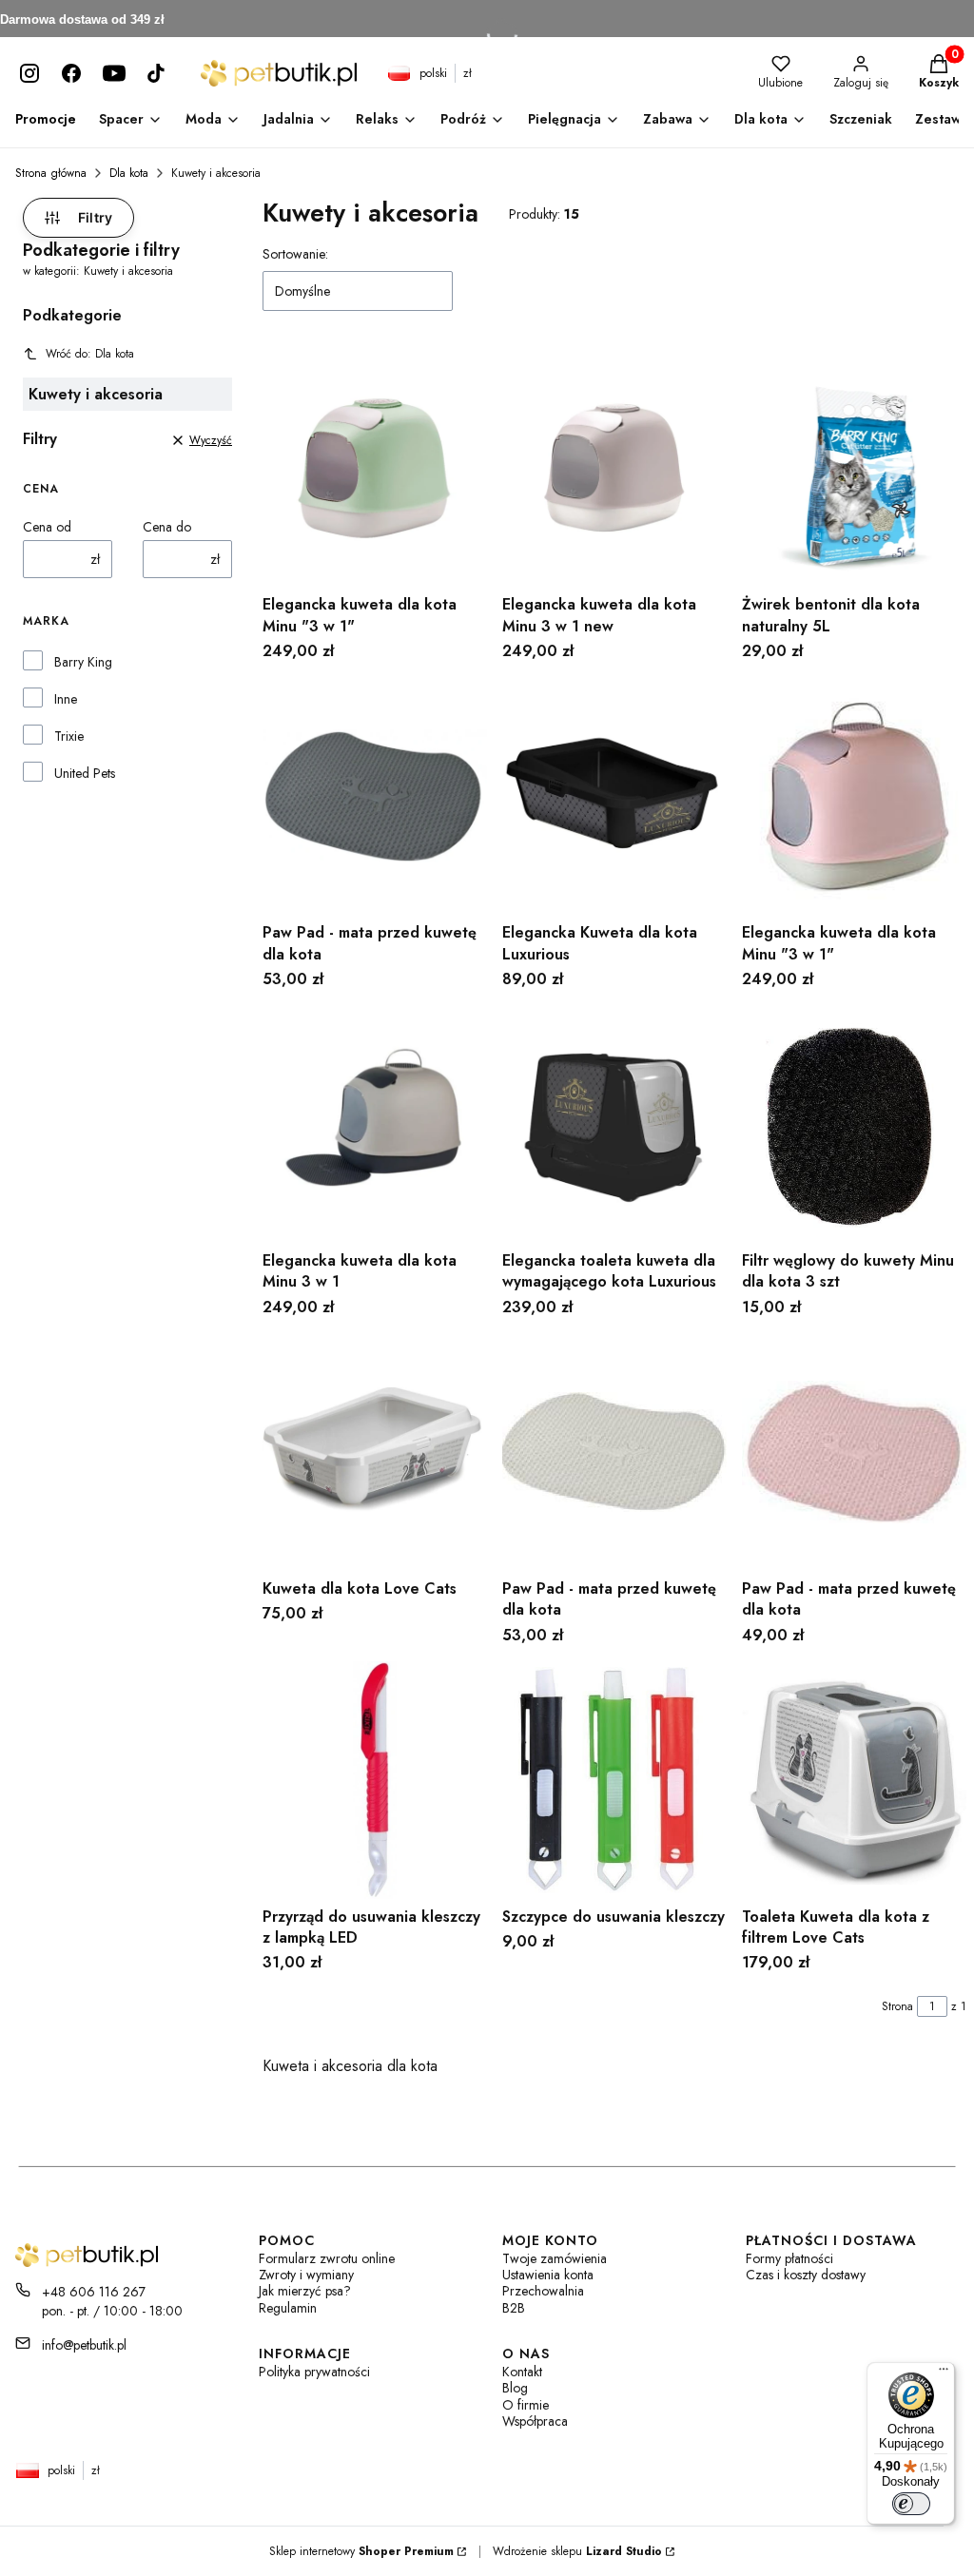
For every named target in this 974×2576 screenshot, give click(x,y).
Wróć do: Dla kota (90, 354)
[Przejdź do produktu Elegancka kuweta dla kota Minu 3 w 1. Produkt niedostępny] (375, 1124)
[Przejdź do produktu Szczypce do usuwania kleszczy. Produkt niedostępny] (614, 1780)
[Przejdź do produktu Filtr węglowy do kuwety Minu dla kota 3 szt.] (854, 1124)
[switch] (911, 2504)
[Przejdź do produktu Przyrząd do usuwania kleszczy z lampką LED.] (375, 1780)
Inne (66, 699)
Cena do (167, 527)
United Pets (85, 773)
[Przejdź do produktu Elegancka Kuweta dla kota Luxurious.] (614, 796)
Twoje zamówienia (555, 2259)
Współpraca (535, 2421)
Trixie (69, 736)
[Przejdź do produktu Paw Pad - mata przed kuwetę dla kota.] (375, 796)
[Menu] (944, 2373)
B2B (514, 2308)
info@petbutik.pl (84, 2345)
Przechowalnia (543, 2291)
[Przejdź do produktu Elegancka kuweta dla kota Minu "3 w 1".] (375, 468)
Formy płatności (789, 2259)
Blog (515, 2388)
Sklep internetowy (361, 2551)
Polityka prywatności (314, 2372)
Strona (897, 2006)
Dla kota (129, 173)
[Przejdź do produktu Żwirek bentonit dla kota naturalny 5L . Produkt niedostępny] (854, 468)
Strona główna (51, 173)
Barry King (83, 662)
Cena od (47, 527)
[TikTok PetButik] (156, 73)
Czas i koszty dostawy (806, 2275)
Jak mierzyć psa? (305, 2291)
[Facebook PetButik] (71, 73)
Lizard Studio (624, 2551)
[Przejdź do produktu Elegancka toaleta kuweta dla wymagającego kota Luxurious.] (614, 1124)
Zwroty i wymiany (306, 2275)
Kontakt (522, 2372)
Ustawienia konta (548, 2275)
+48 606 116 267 (94, 2292)
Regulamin (288, 2308)
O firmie (526, 2405)
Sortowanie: (295, 254)
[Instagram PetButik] (29, 73)
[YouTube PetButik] (114, 73)
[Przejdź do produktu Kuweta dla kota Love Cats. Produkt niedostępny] (375, 1452)
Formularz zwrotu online (327, 2259)
